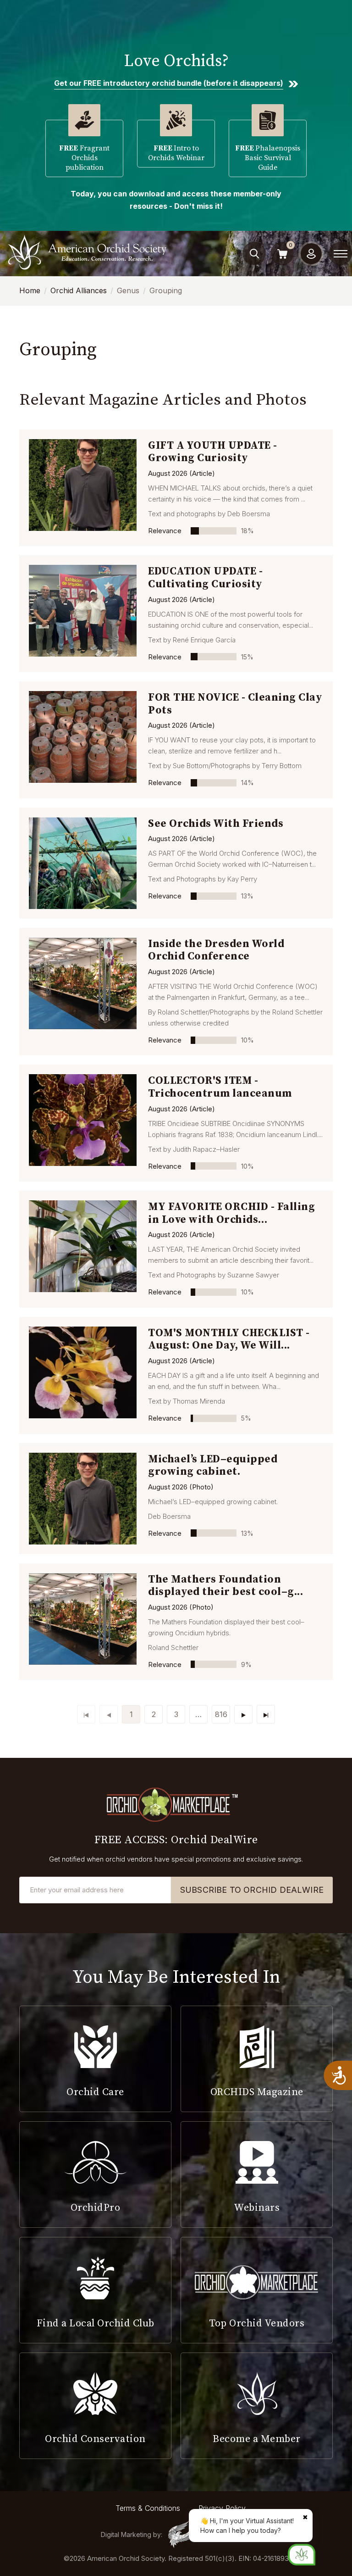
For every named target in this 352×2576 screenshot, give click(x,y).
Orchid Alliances (79, 290)
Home (30, 290)
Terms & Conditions (148, 2508)
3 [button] (176, 1714)
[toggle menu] (341, 254)
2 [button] (154, 1714)
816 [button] (221, 1714)
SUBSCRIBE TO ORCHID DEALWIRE (252, 1890)
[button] (198, 1714)
